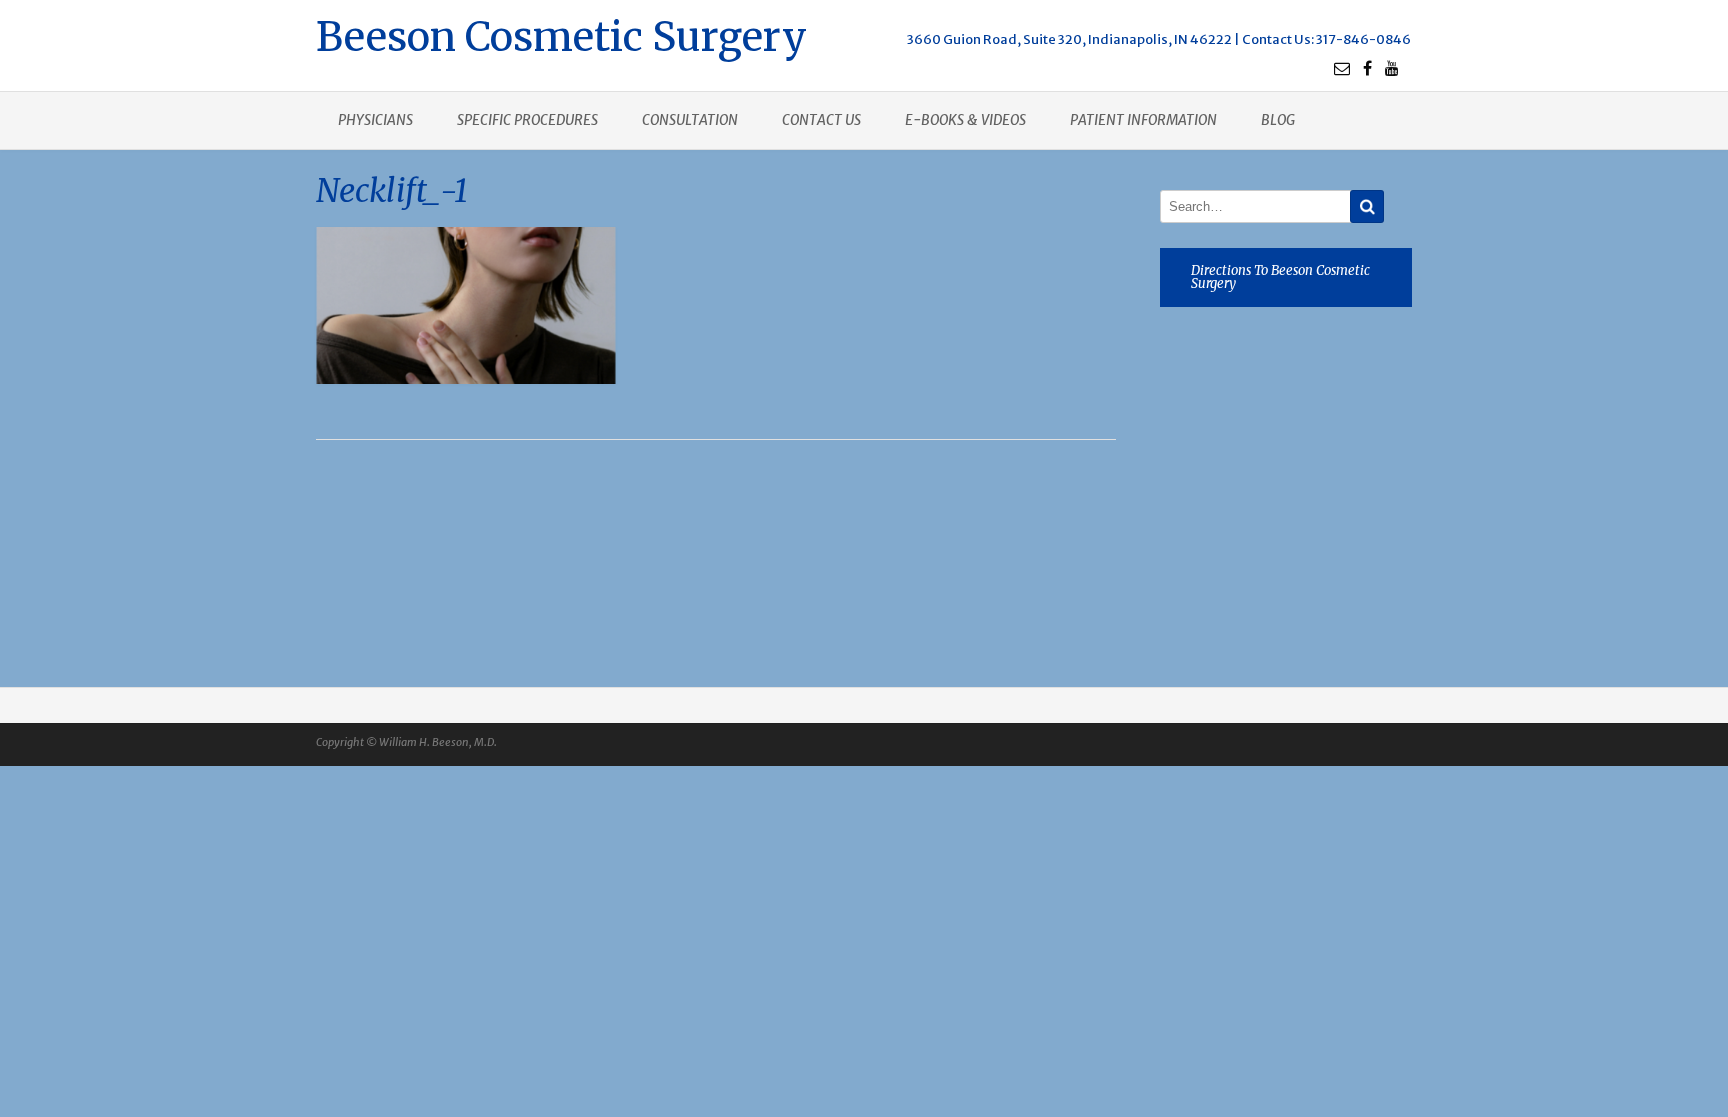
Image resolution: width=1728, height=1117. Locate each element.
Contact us (821, 120)
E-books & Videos (965, 120)
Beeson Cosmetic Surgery (561, 34)
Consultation (690, 120)
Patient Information (1143, 120)
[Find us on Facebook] (1367, 68)
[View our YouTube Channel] (1392, 68)
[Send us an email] (1342, 68)
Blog (1278, 120)
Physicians (375, 120)
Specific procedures (527, 120)
